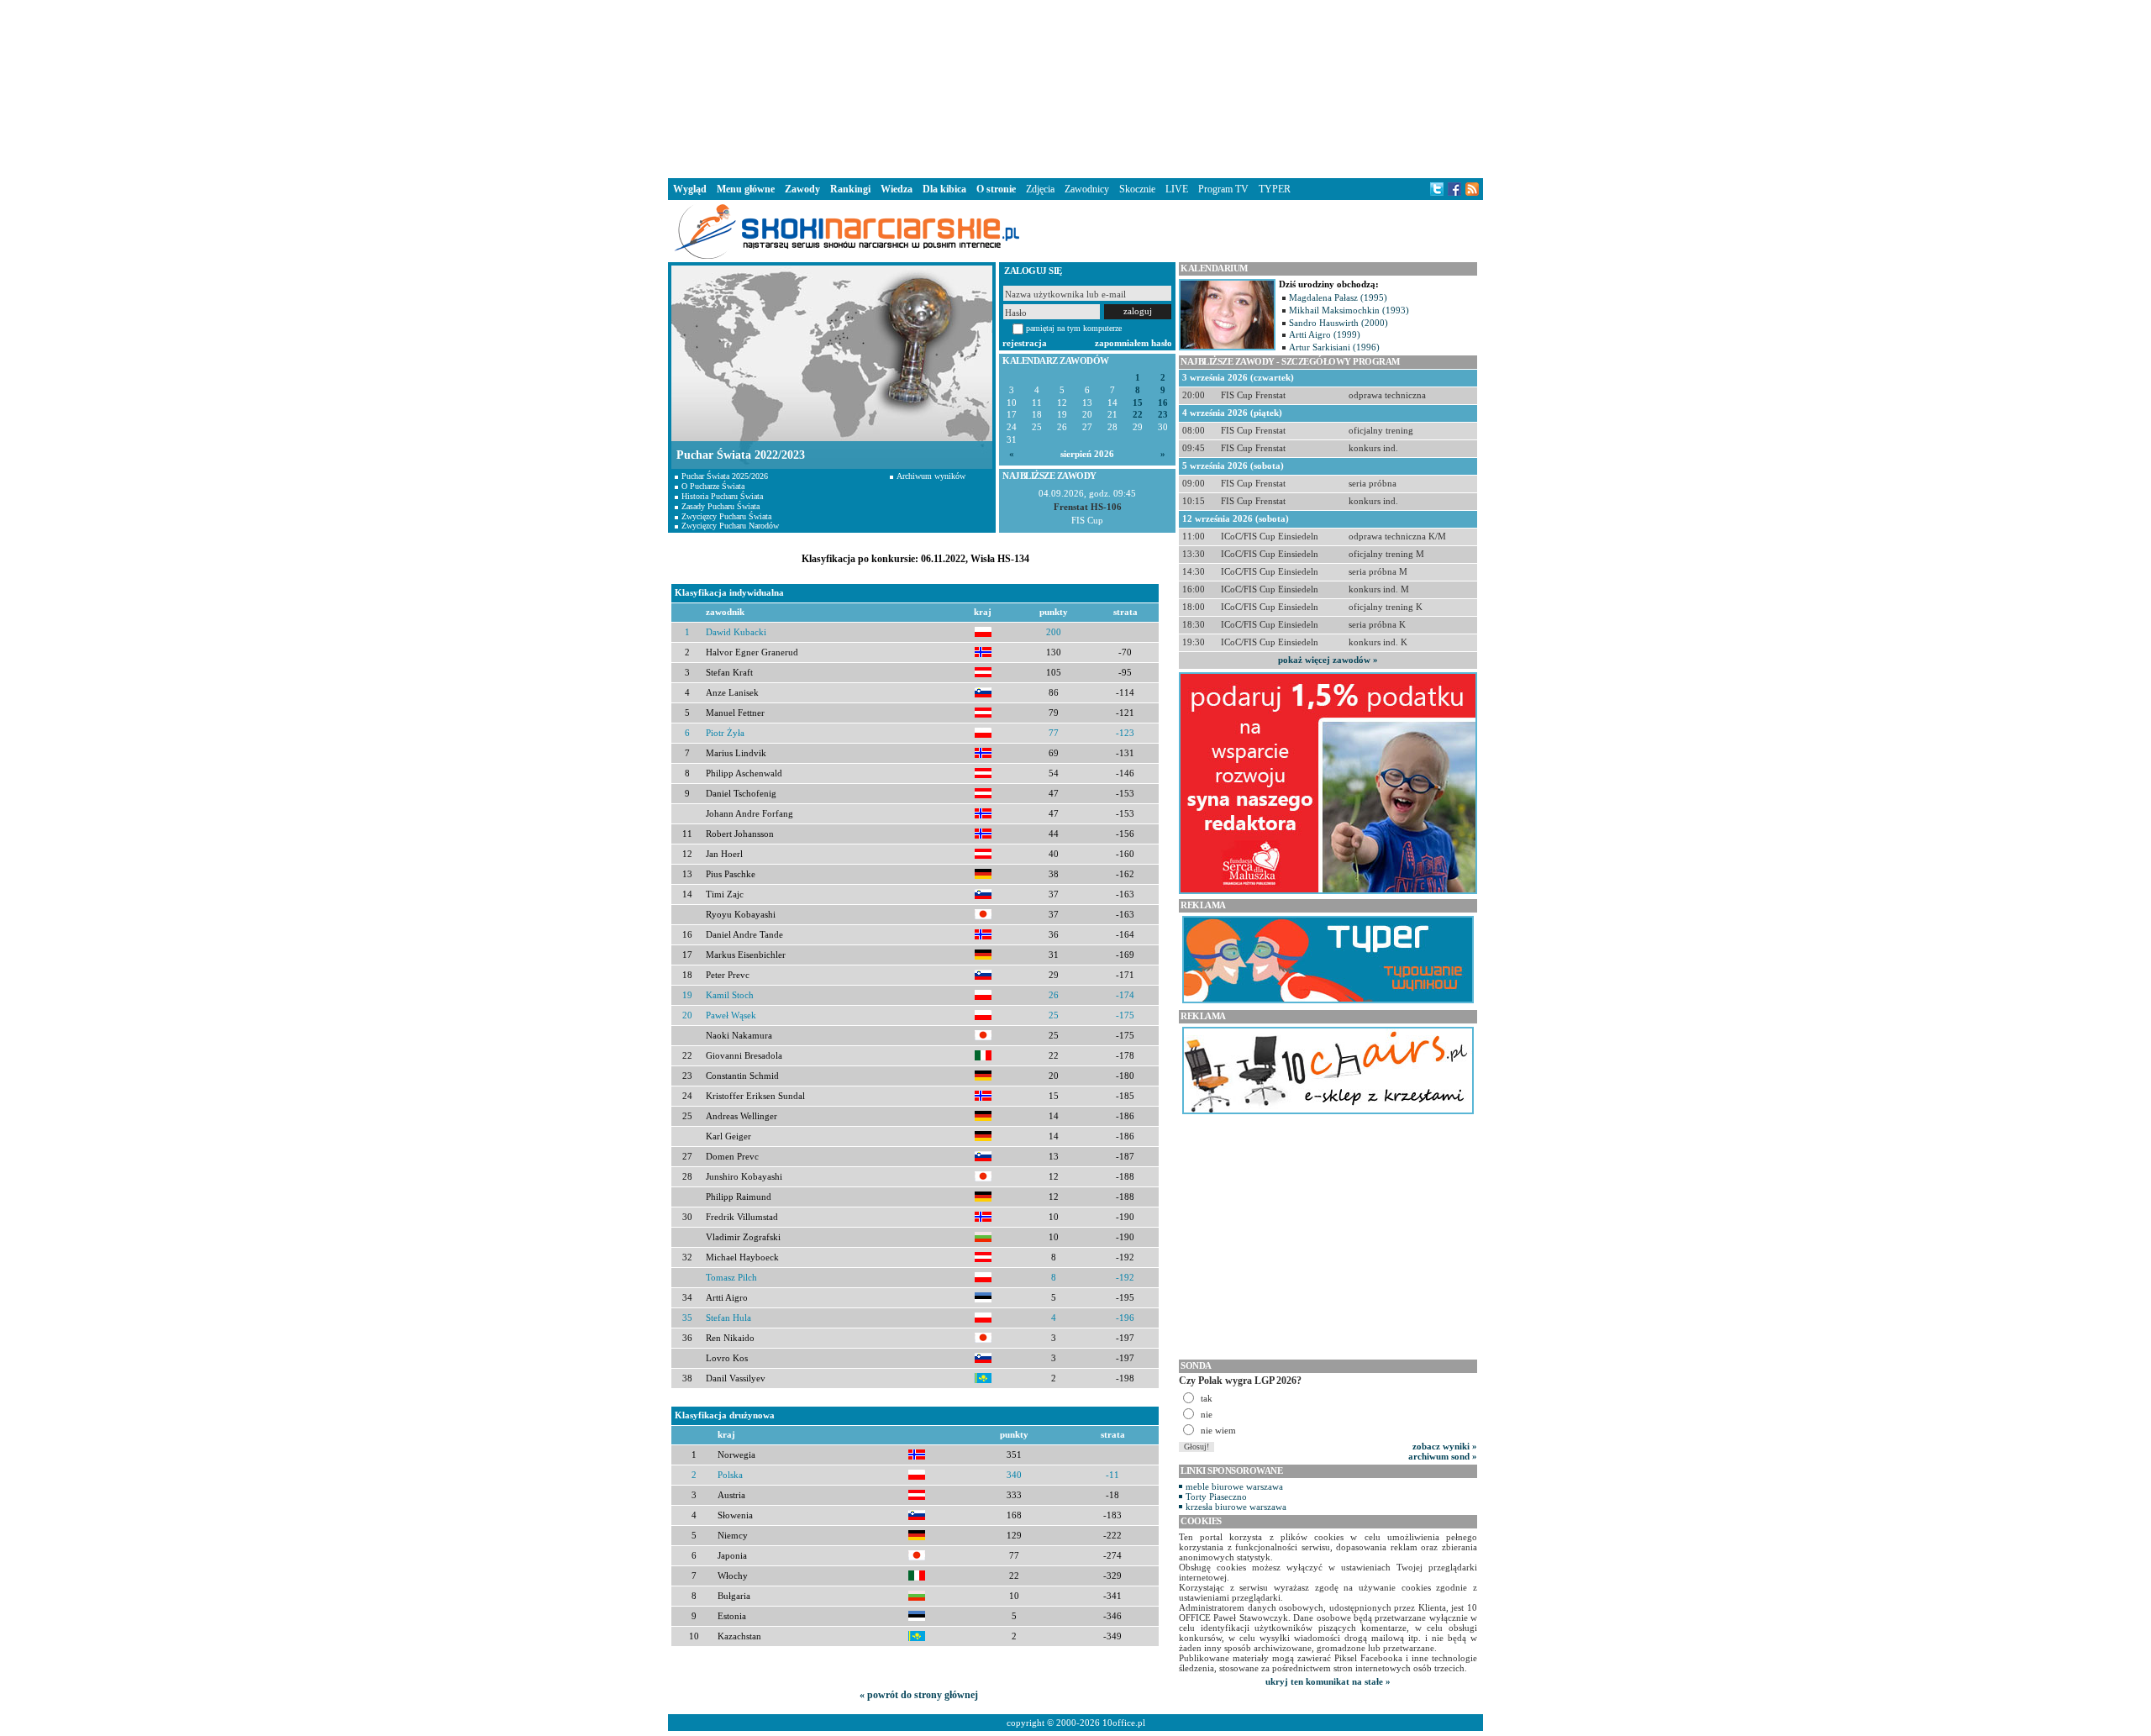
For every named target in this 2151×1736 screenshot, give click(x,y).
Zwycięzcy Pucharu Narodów (730, 526)
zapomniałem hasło (1133, 343)
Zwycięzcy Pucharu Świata (726, 516)
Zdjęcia (1040, 189)
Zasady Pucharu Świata (721, 506)
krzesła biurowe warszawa (1236, 1507)
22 (1138, 415)
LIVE (1177, 189)
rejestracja (1025, 343)
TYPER (1275, 189)
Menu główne (746, 189)
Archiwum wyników (931, 476)
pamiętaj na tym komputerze (1074, 328)
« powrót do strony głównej (919, 1695)
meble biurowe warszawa (1234, 1486)
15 (1138, 403)
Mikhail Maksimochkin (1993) (1349, 310)
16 (1163, 403)
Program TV (1223, 189)
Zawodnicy (1087, 189)
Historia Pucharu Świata (722, 496)
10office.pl (1124, 1723)
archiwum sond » (1443, 1456)
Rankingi (850, 189)
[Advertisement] (1075, 87)
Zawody (802, 189)
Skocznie (1137, 189)
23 (1163, 415)
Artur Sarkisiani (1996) (1334, 347)
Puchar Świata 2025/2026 (725, 476)
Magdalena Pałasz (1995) (1338, 297)
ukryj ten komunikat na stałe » (1328, 1681)
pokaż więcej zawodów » (1328, 660)
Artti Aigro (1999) (1325, 334)
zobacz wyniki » (1445, 1446)
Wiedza (897, 189)
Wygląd (690, 189)
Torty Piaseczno (1216, 1497)
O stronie (996, 189)
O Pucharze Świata (713, 486)
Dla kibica (944, 189)
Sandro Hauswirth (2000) (1338, 323)
